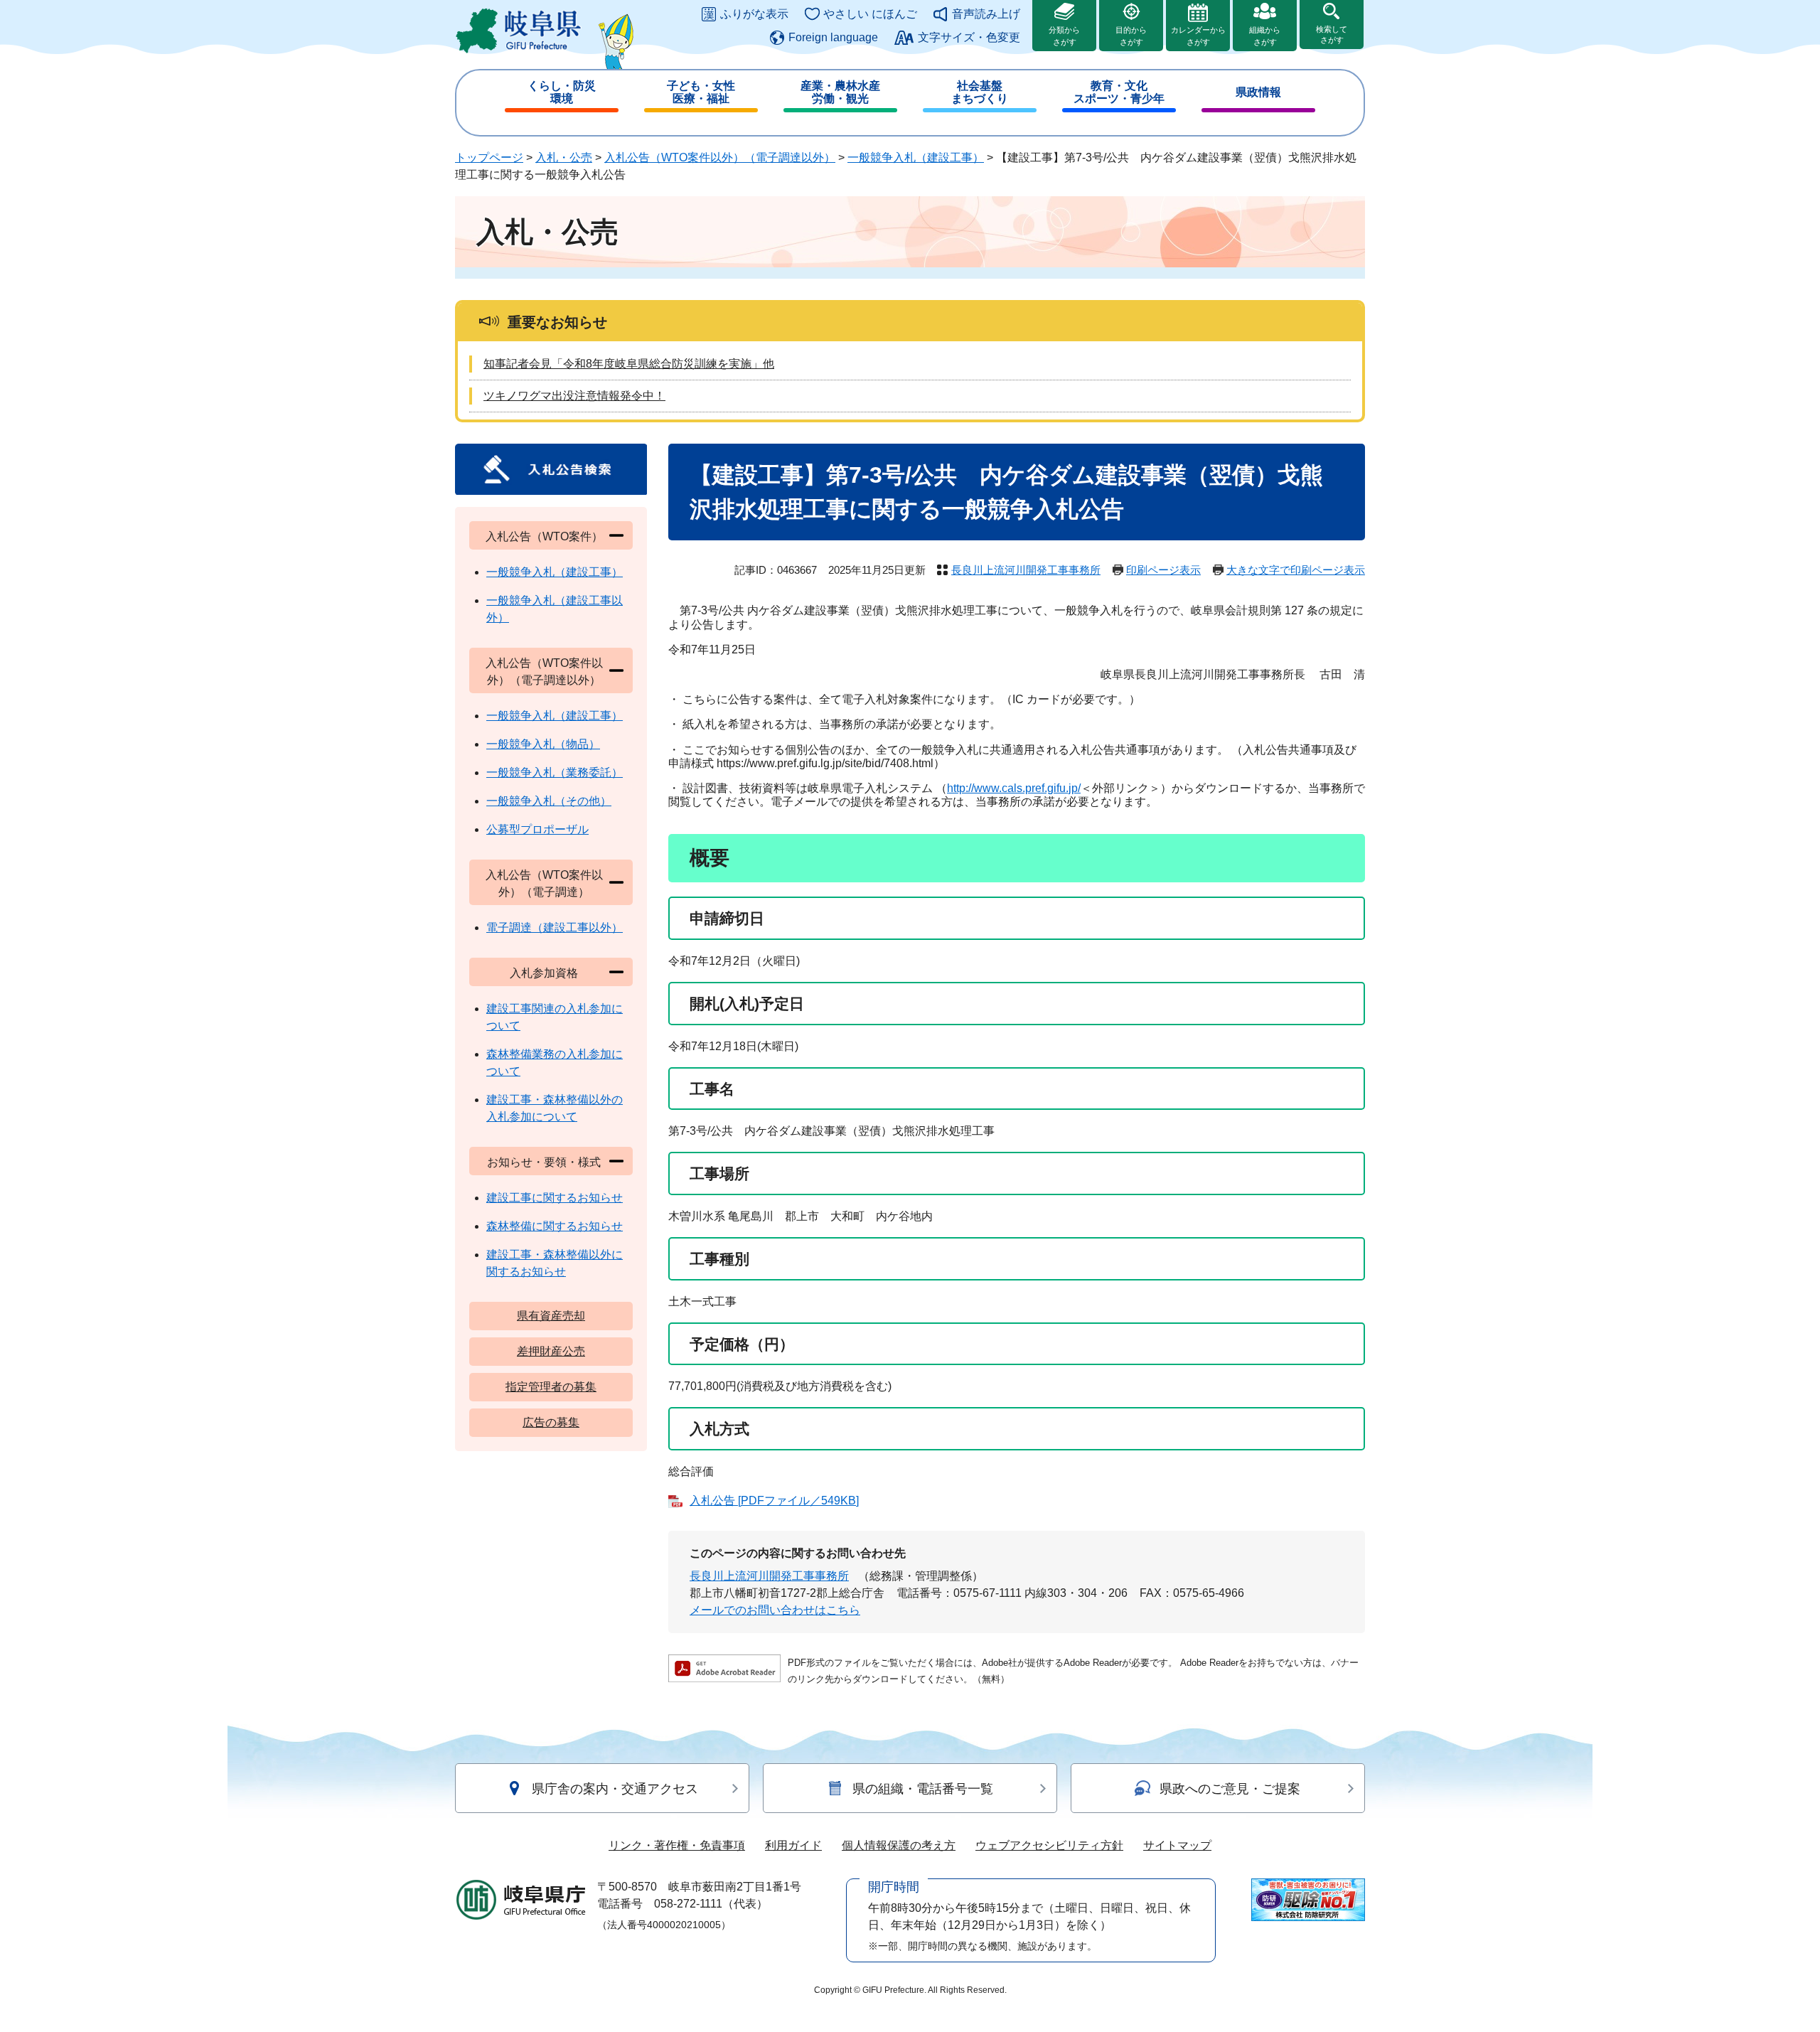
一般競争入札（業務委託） (555, 772)
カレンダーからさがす (1198, 36)
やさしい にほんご (870, 14)
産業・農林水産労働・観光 (840, 92)
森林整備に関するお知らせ (555, 1226)
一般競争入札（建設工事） (916, 157)
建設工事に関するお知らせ (555, 1198)
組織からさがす (1265, 36)
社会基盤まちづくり (980, 92)
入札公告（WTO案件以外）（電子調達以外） (720, 157)
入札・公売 (564, 157)
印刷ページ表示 (1163, 570)
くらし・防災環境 (562, 92)
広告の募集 (551, 1422)
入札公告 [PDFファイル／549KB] (774, 1501)
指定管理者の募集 (551, 1387)
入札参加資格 (544, 973)
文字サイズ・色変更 (969, 37)
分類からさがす (1064, 36)
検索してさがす (1332, 34)
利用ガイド (793, 1845)
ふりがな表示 (754, 14)
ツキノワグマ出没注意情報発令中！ (574, 396)
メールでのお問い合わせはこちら (775, 1610)
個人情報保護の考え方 (899, 1845)
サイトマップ (1177, 1845)
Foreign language (833, 37)
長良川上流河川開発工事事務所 (1026, 570)
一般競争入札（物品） (543, 744)
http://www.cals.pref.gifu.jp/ (1014, 788)
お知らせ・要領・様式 (544, 1162)
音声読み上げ (986, 14)
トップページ (489, 157)
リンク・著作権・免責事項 (677, 1845)
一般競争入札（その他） (549, 801)
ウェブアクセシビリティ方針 (1049, 1845)
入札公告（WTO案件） (544, 536)
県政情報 (1258, 92)
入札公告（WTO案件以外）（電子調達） (544, 883)
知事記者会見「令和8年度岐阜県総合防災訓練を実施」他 (629, 364)
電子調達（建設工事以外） (555, 927)
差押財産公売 (551, 1351)
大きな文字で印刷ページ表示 (1296, 570)
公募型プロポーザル (537, 829)
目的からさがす (1131, 36)
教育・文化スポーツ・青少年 (1119, 92)
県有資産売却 (551, 1316)
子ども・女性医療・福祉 (701, 92)
